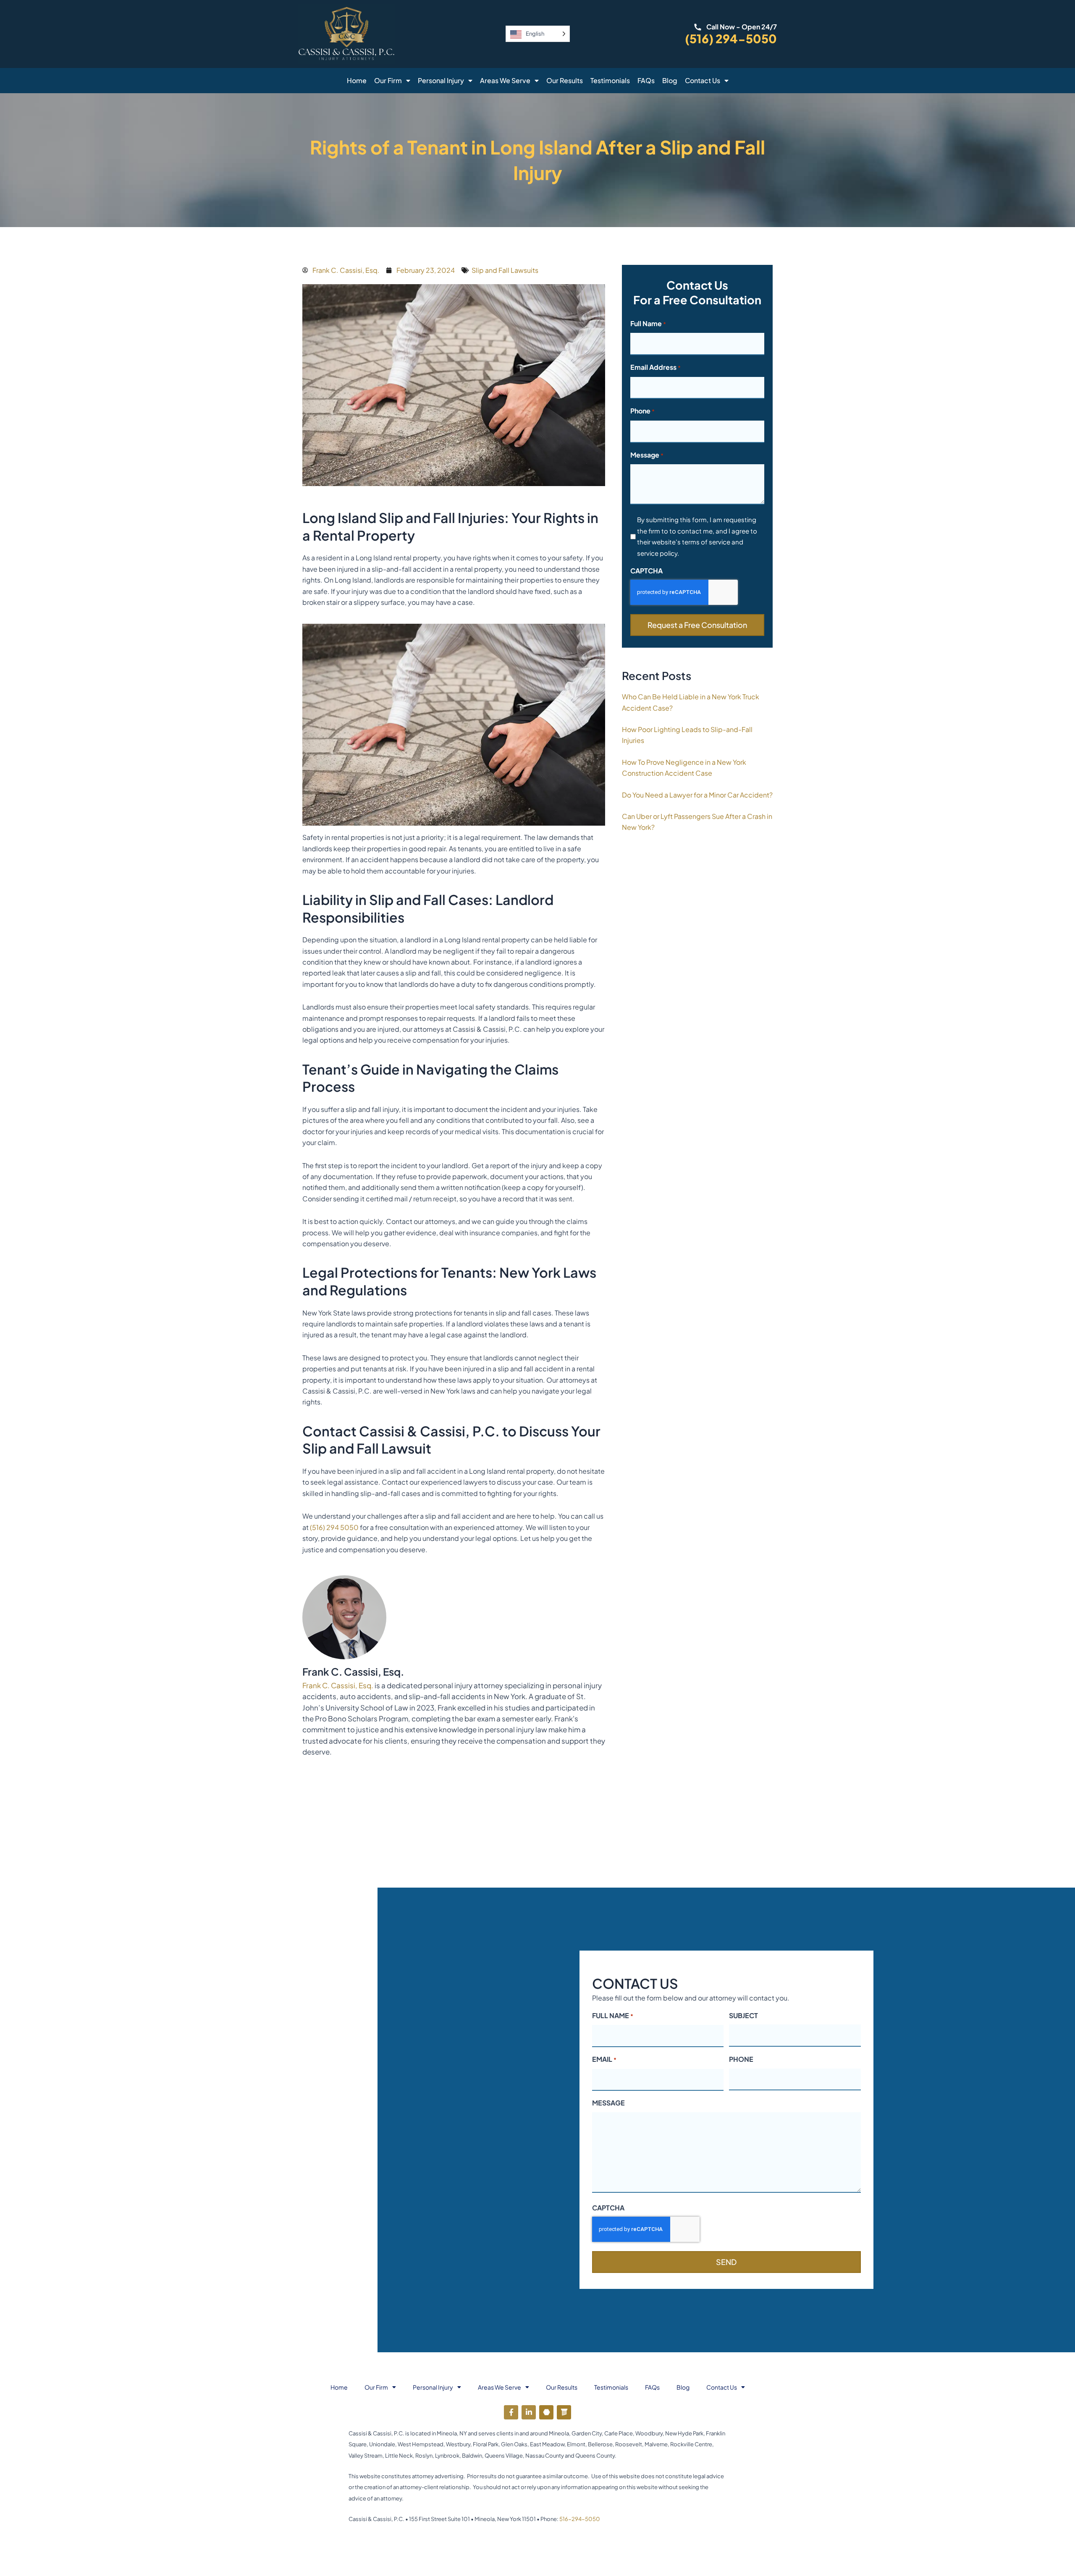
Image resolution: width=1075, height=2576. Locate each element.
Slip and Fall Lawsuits (505, 270)
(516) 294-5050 (731, 38)
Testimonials (610, 80)
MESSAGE (608, 2103)
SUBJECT (743, 2015)
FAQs (646, 80)
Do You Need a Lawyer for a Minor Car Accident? (697, 795)
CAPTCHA (646, 571)
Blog (670, 80)
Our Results (565, 80)
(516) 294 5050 (334, 1527)
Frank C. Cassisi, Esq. (338, 1685)
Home (357, 80)
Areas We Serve (505, 80)
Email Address (655, 367)
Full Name (648, 323)
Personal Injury (441, 80)
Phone (642, 411)
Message (647, 455)
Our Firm (388, 80)
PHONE (741, 2059)
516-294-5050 (580, 2519)
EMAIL (604, 2059)
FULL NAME (613, 2015)
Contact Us (703, 80)
